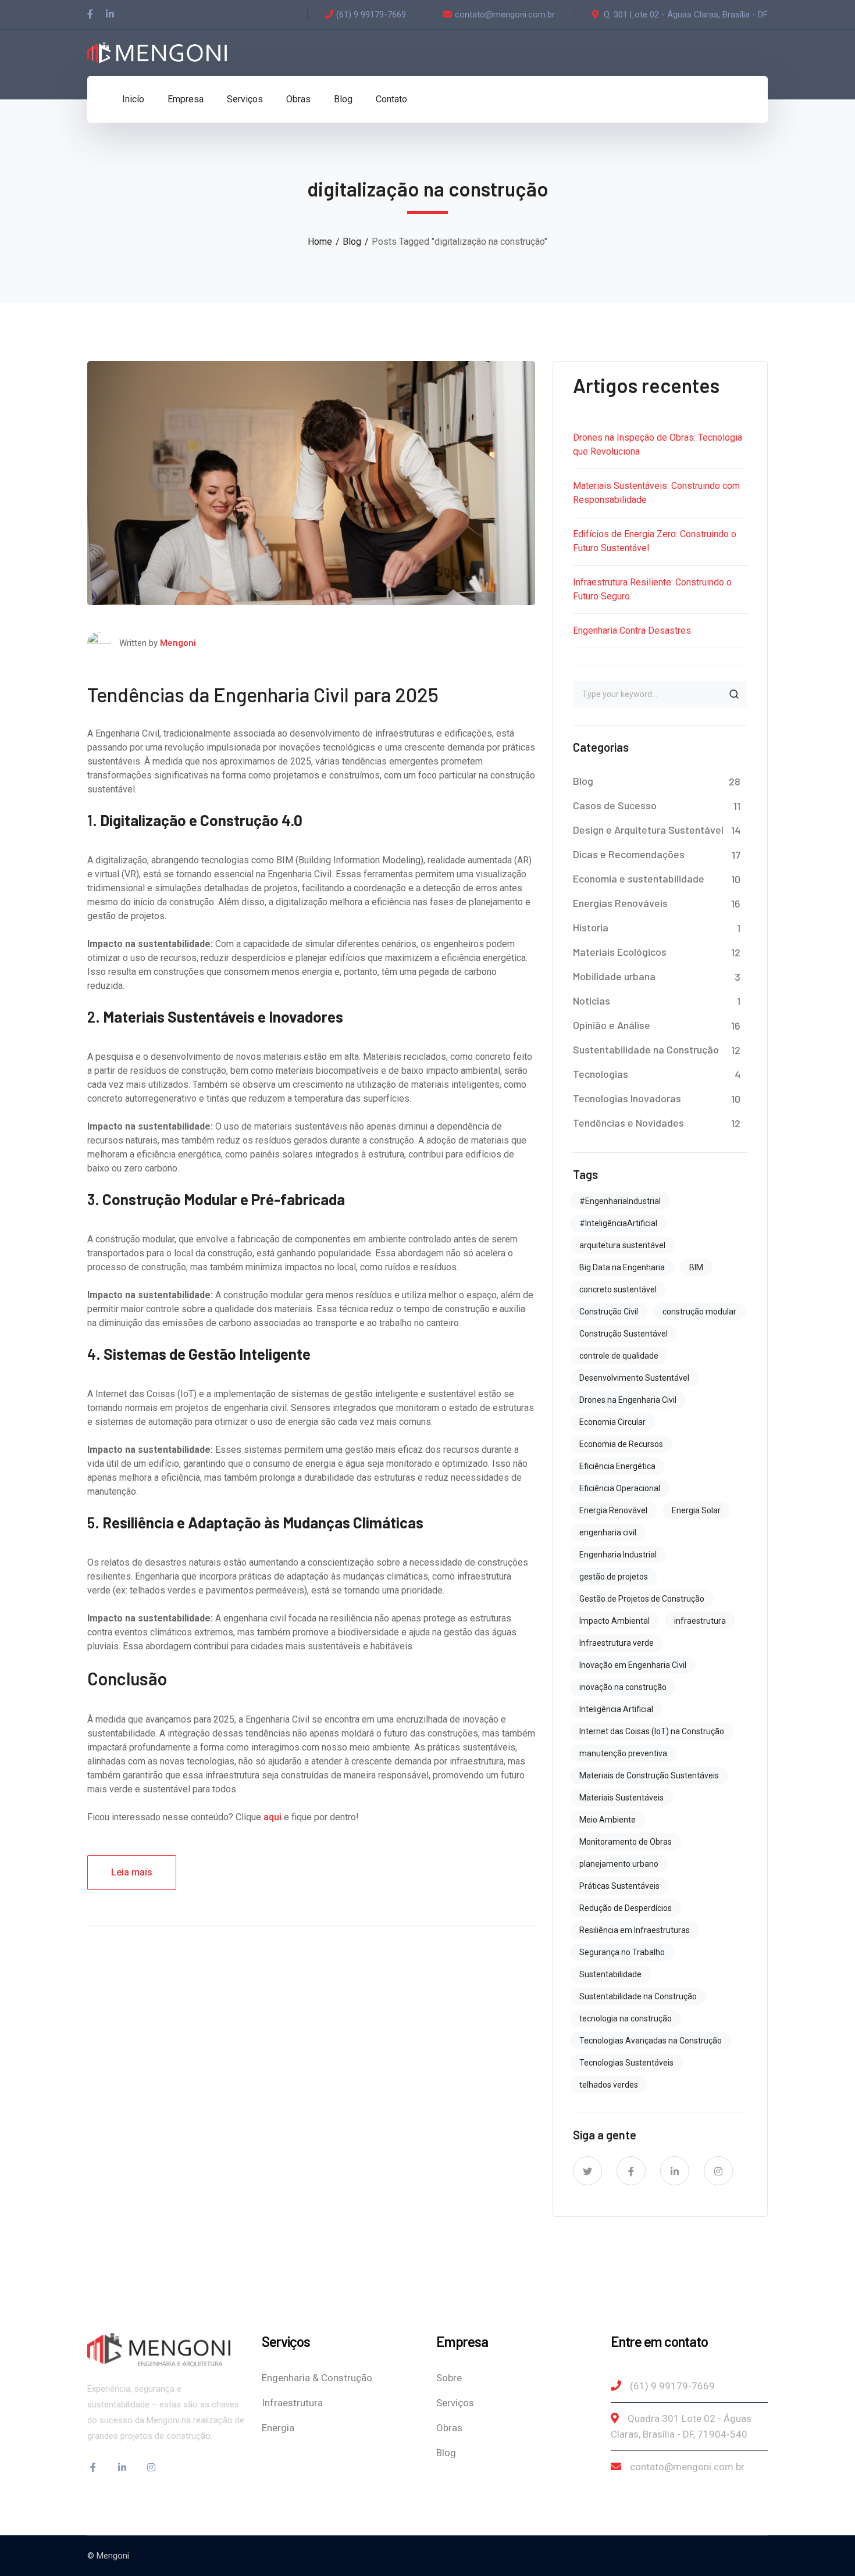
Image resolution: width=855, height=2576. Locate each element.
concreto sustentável (618, 1289)
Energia (278, 2428)
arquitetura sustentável (622, 1245)
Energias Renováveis (620, 903)
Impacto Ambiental (614, 1621)
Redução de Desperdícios (626, 1908)
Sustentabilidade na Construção (646, 1049)
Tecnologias (601, 1074)
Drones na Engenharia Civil (628, 1400)
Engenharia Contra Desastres (632, 630)
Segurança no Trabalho (622, 1952)
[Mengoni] (157, 52)
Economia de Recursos (621, 1444)
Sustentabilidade (610, 1974)
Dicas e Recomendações (629, 854)
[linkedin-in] (675, 2171)
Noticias (592, 1001)
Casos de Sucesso (615, 805)
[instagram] (718, 2171)
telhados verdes (609, 2085)
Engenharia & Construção (317, 2378)
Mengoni (178, 643)
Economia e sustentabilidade (639, 878)
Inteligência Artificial (616, 1709)
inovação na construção (623, 1687)
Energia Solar (696, 1510)
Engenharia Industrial (618, 1555)
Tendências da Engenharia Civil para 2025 (263, 694)
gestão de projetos (614, 1577)
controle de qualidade (619, 1356)
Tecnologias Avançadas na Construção (651, 2041)
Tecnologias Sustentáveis (626, 2063)
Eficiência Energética (617, 1466)
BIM (696, 1267)
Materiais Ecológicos (620, 952)
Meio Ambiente (608, 1820)
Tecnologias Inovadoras (627, 1098)
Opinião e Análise (612, 1025)
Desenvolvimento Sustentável (634, 1378)
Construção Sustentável (624, 1334)
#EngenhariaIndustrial (620, 1201)
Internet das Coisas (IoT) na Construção (652, 1731)
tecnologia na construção (626, 2018)
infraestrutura (700, 1621)
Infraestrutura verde (617, 1643)
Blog (352, 242)
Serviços (455, 2403)
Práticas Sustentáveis (619, 1886)
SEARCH (734, 694)
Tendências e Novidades (628, 1123)
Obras (449, 2428)
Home (320, 242)
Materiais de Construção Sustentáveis (649, 1775)
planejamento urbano (619, 1864)
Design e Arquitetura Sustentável (648, 830)
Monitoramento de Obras (626, 1842)
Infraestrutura (292, 2403)
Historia (591, 927)
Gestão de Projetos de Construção (642, 1599)
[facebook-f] (631, 2171)
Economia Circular (612, 1422)
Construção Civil (609, 1312)
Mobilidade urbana (614, 976)
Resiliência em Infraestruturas (635, 1930)
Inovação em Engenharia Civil (633, 1665)
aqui (272, 1817)
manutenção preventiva (623, 1753)
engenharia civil (608, 1532)
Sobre (449, 2378)
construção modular (699, 1312)
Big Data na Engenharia (622, 1267)
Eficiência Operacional (620, 1488)
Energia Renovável (613, 1510)
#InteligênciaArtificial (618, 1223)
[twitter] (587, 2171)
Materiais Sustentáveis (621, 1798)
